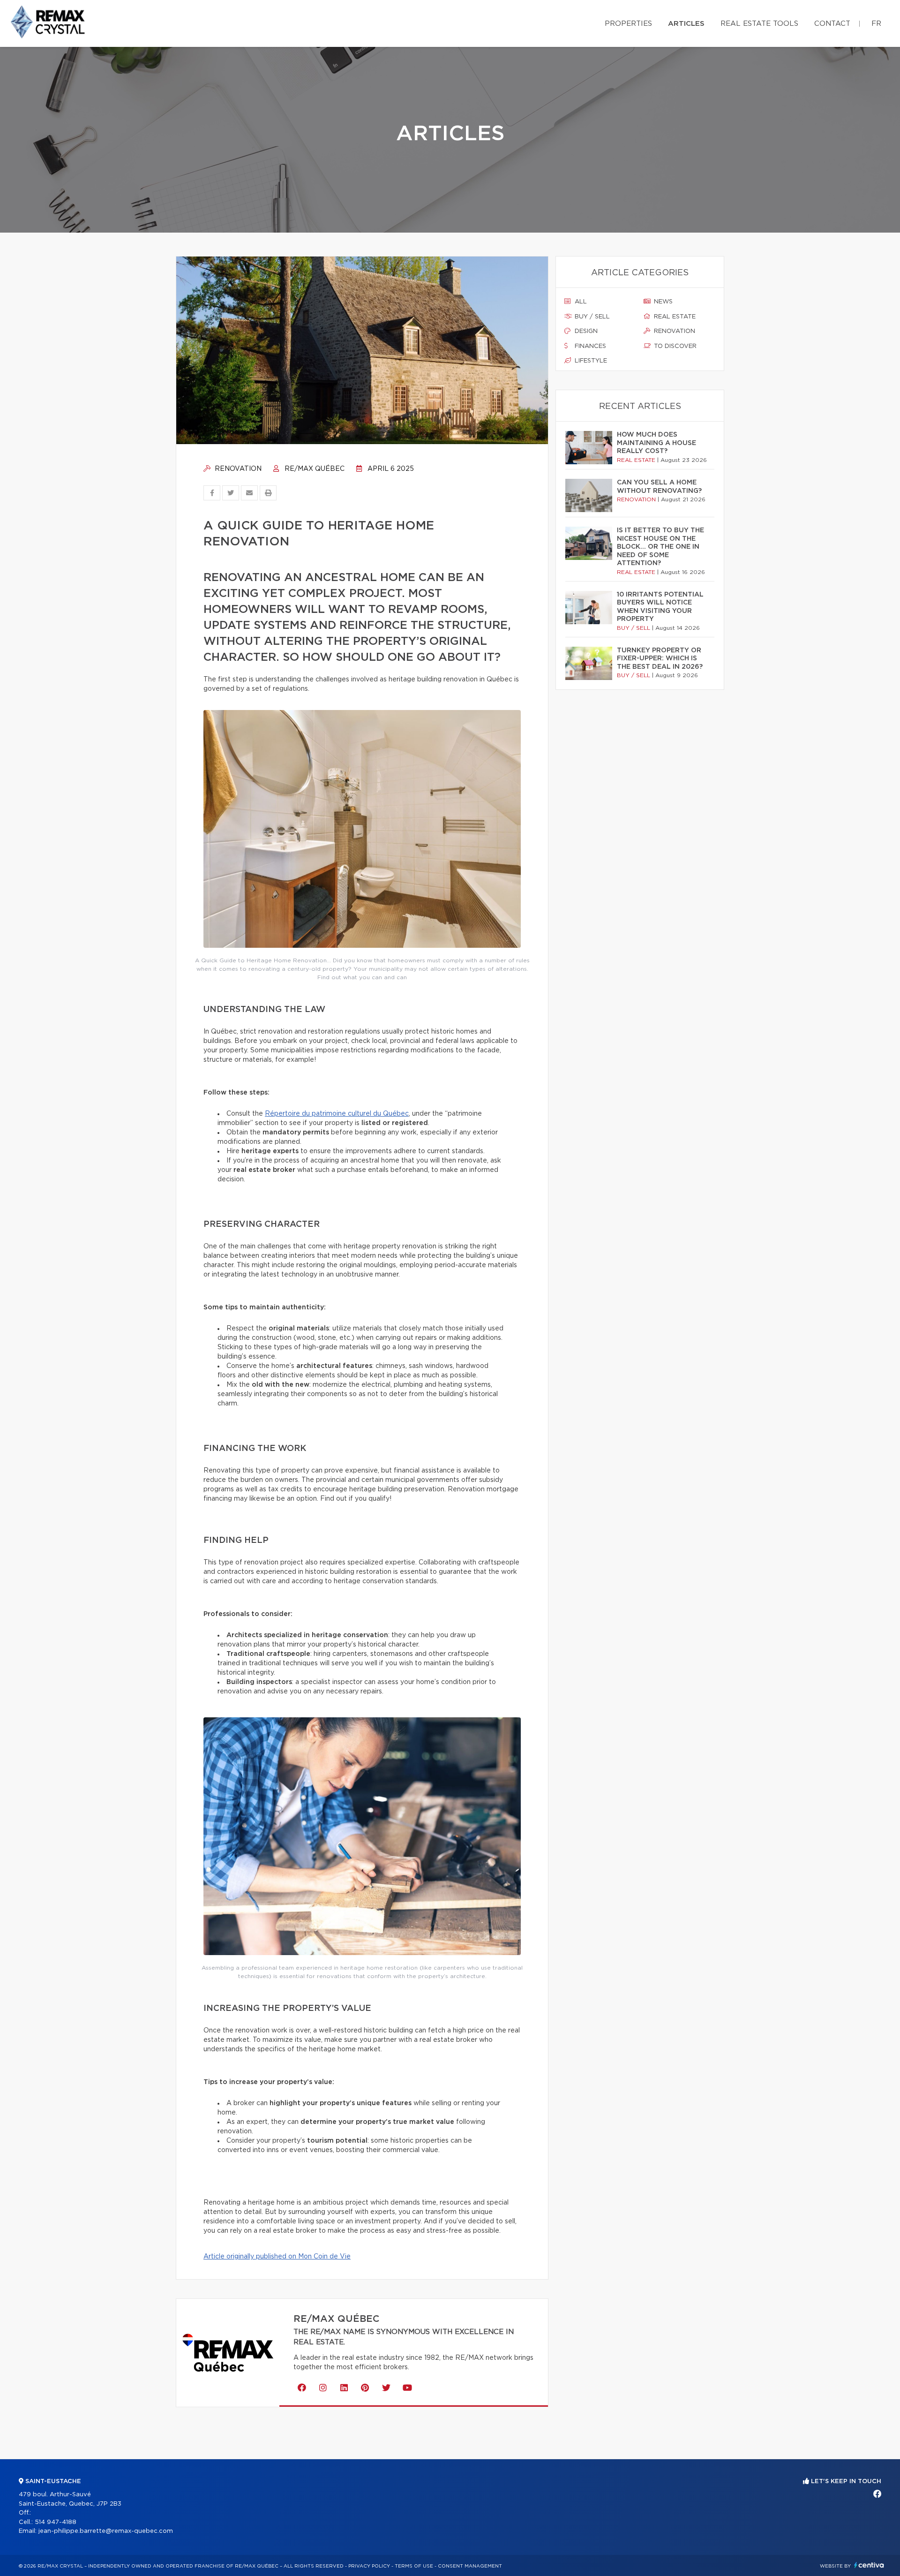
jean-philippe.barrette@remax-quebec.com (106, 2531)
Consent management (470, 2566)
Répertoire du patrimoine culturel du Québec (337, 1114)
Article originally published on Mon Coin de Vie (277, 2257)
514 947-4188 (56, 2522)
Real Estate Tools (759, 24)
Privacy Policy (369, 2566)
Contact (832, 24)
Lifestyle (590, 361)
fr (876, 24)
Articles (686, 24)
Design (585, 331)
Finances (589, 346)
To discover (674, 346)
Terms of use (414, 2566)
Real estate (674, 317)
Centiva (869, 2565)
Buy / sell (591, 317)
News (662, 302)
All (580, 302)
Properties (628, 24)
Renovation (237, 469)
